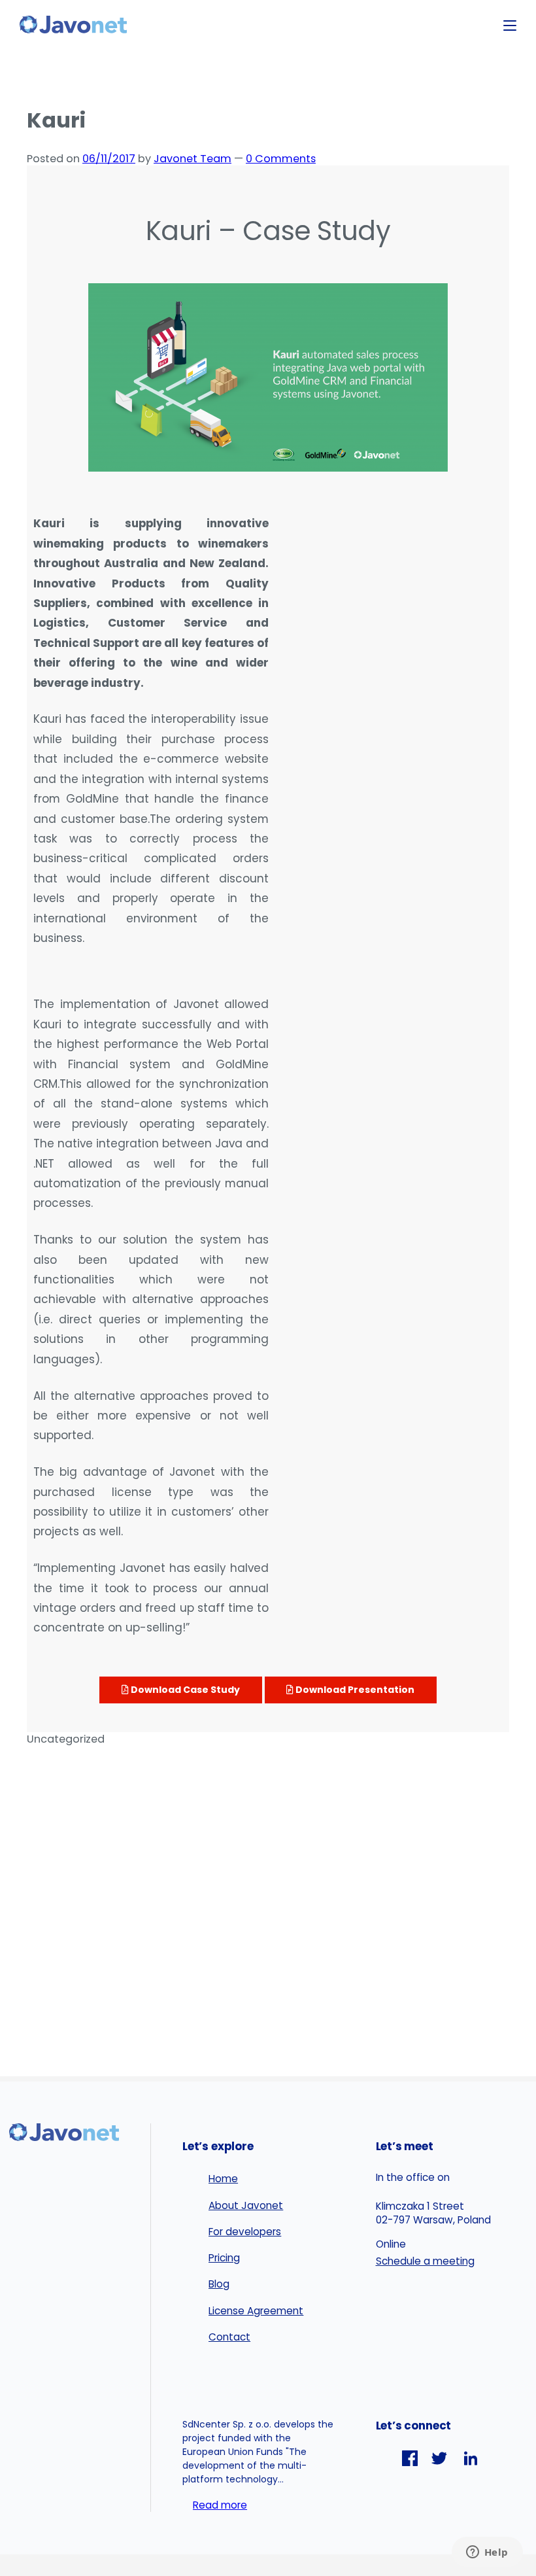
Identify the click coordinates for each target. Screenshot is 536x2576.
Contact (229, 2337)
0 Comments (281, 159)
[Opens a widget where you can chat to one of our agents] (487, 2553)
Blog (219, 2284)
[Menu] (510, 26)
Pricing (224, 2258)
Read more (220, 2505)
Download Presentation (354, 1690)
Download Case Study (184, 1690)
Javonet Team (193, 159)
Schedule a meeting (425, 2261)
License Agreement (256, 2311)
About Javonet (246, 2205)
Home (223, 2179)
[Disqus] (268, 1909)
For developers (245, 2232)
